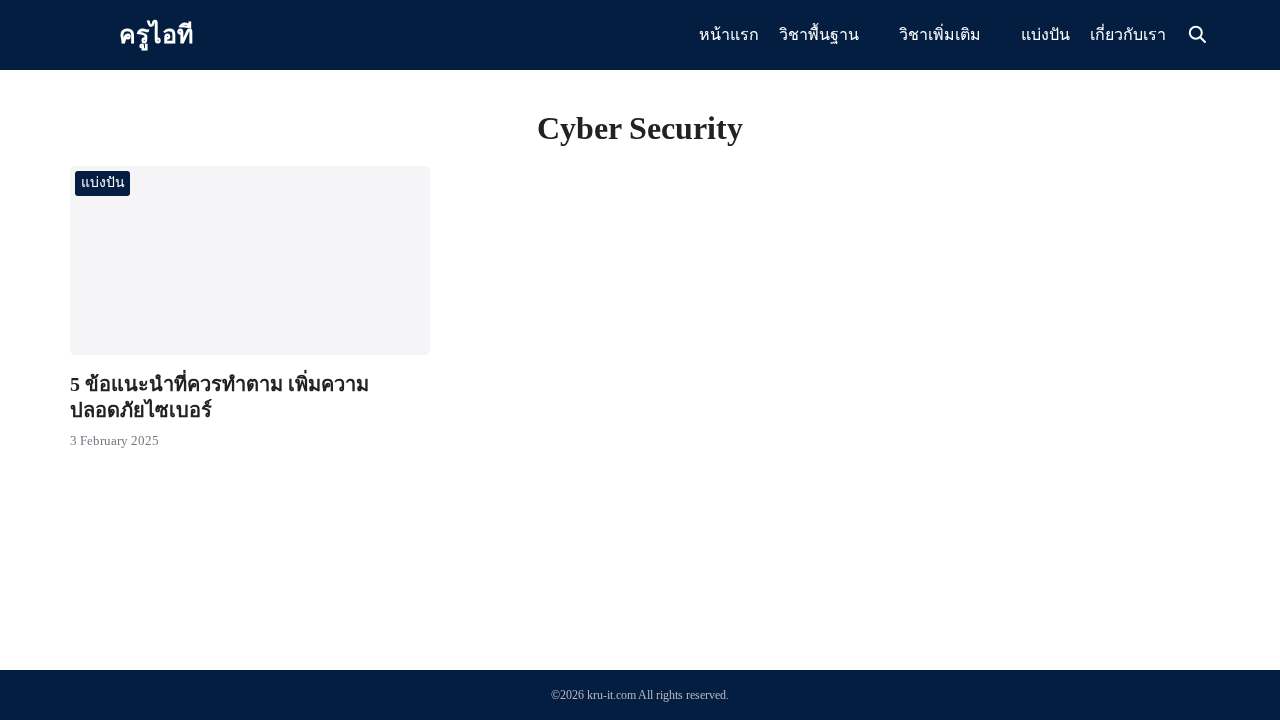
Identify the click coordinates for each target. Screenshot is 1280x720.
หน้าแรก (729, 34)
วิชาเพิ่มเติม (940, 34)
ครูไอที (156, 34)
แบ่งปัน (1045, 34)
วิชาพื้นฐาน (819, 34)
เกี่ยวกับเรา (1128, 34)
